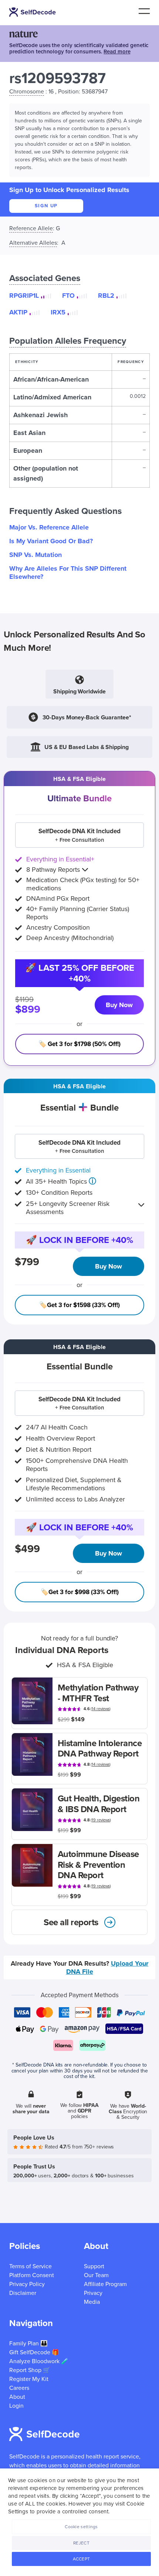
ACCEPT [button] (82, 2559)
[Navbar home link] (33, 12)
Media (92, 2302)
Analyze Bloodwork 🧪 (39, 2361)
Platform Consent (32, 2275)
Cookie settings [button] (81, 2527)
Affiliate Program (105, 2284)
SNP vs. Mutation (35, 555)
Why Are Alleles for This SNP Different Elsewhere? (68, 573)
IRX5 (58, 312)
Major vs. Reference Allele (49, 527)
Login (16, 2406)
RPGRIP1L (24, 296)
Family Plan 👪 (28, 2344)
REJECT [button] (81, 2543)
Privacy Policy (27, 2284)
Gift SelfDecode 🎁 (34, 2352)
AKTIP (18, 312)
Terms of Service (31, 2266)
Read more (117, 52)
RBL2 (106, 296)
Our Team (96, 2275)
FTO (68, 296)
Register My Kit (29, 2379)
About (17, 2397)
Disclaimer (23, 2293)
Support (94, 2266)
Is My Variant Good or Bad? (51, 541)
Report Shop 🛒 (30, 2370)
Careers (19, 2388)
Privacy (93, 2293)
